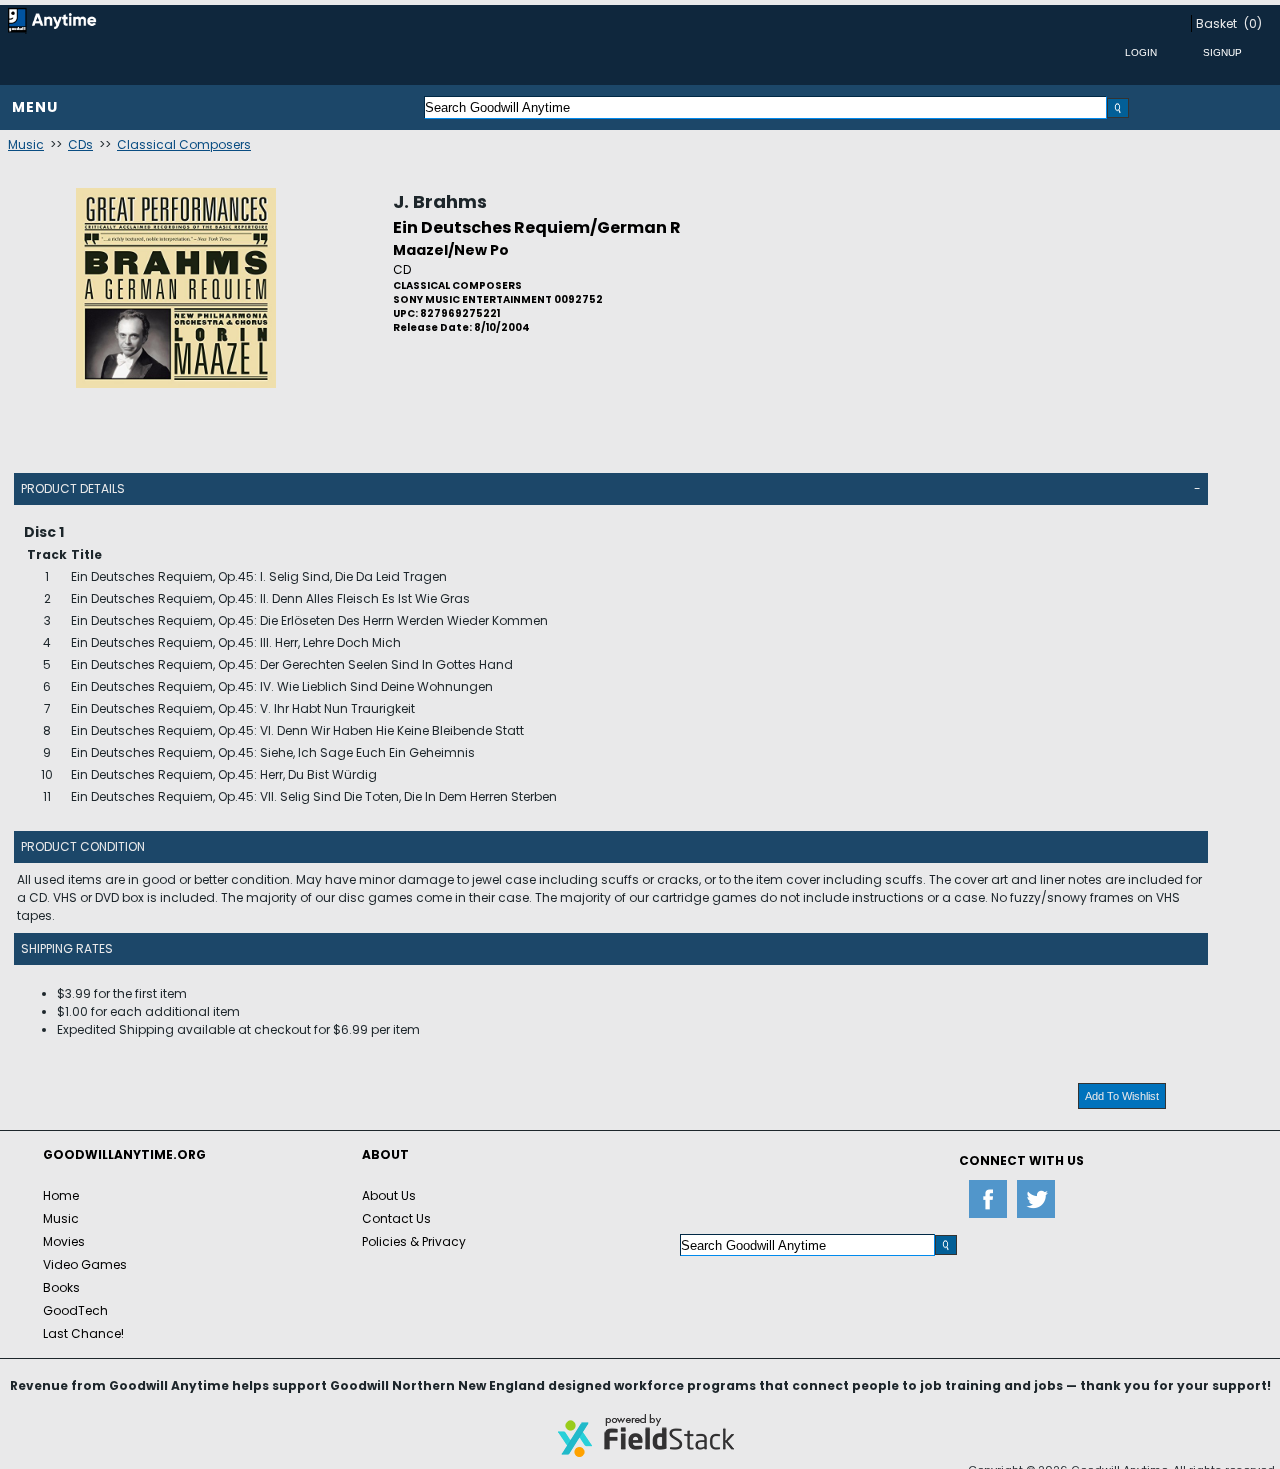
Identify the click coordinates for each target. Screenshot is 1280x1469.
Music (26, 144)
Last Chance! (83, 1333)
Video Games (85, 1264)
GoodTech (75, 1310)
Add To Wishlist (1122, 1096)
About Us (389, 1195)
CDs (80, 144)
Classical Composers (184, 144)
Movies (64, 1241)
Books (61, 1287)
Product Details (73, 488)
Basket (1216, 23)
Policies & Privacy (414, 1241)
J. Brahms (440, 201)
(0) (1253, 23)
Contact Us (396, 1218)
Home (61, 1195)
